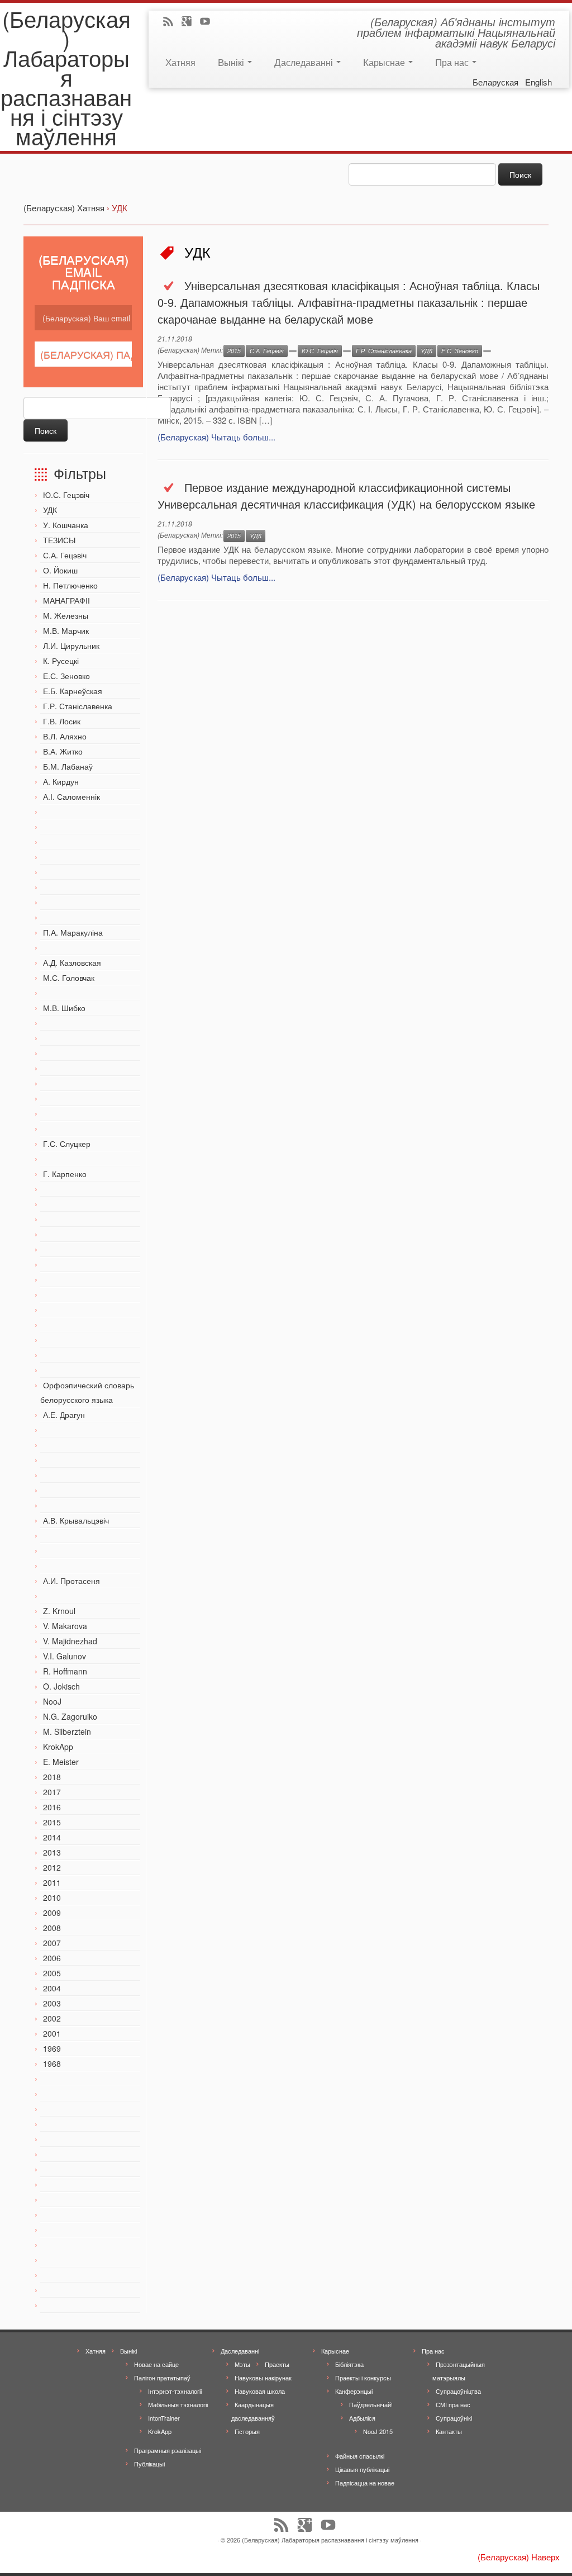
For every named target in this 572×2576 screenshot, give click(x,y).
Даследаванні (305, 62)
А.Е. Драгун (64, 1415)
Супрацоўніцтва (458, 2391)
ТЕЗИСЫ (59, 540)
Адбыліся (362, 2418)
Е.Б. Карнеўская (73, 691)
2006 (52, 1958)
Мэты (242, 2364)
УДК (50, 510)
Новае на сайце (156, 2364)
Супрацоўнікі (454, 2418)
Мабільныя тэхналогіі (178, 2404)
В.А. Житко (63, 751)
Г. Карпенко (65, 1174)
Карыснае (385, 62)
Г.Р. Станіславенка (78, 706)
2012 (52, 1867)
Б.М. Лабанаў (68, 766)
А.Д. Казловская (72, 962)
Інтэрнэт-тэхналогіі (175, 2391)
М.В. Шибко (64, 1008)
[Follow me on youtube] (209, 22)
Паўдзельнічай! (371, 2404)
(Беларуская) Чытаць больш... (216, 437)
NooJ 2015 (378, 2431)
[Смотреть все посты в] (293, 351)
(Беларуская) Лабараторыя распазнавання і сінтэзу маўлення (66, 77)
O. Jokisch (61, 1686)
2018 (52, 1777)
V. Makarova (65, 1626)
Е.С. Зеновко (66, 676)
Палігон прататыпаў (162, 2378)
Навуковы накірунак (263, 2378)
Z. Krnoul (59, 1611)
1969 (52, 2048)
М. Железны (66, 615)
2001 (52, 2033)
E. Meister (61, 1762)
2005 (52, 1973)
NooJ (52, 1701)
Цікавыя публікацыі (362, 2469)
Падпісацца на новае (365, 2483)
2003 (52, 2003)
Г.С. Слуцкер (67, 1144)
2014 (52, 1837)
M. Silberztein (67, 1731)
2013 (52, 1852)
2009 (52, 1913)
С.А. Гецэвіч (65, 555)
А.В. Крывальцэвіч (76, 1520)
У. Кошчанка (66, 525)
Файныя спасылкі (360, 2456)
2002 (52, 2018)
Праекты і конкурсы (363, 2378)
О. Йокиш (60, 570)
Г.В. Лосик (62, 721)
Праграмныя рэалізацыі (168, 2450)
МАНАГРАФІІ (66, 600)
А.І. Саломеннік (71, 796)
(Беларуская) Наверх (519, 2557)
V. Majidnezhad (70, 1641)
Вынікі (232, 62)
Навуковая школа (260, 2391)
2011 (52, 1882)
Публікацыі (149, 2464)
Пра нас (453, 62)
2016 (52, 1807)
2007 (52, 1943)
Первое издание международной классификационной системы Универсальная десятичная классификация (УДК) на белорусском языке (346, 495)
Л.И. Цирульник (71, 646)
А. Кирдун (61, 781)
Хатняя (180, 62)
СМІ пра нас (453, 2404)
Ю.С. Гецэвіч (66, 495)
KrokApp (58, 1747)
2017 (52, 1792)
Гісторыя (247, 2431)
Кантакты (449, 2431)
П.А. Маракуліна (73, 932)
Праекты (277, 2364)
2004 (52, 1988)
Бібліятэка (349, 2364)
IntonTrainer (164, 2418)
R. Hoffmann (65, 1671)
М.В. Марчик (66, 630)
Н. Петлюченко (70, 585)
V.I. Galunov (65, 1656)
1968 (52, 2063)
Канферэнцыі (354, 2391)
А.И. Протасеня (71, 1581)
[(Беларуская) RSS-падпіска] (172, 22)
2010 (52, 1897)
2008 (52, 1928)
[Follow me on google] (190, 22)
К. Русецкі (61, 661)
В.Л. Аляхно (65, 736)
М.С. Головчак (69, 978)
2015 (52, 1822)
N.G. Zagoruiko (70, 1716)
